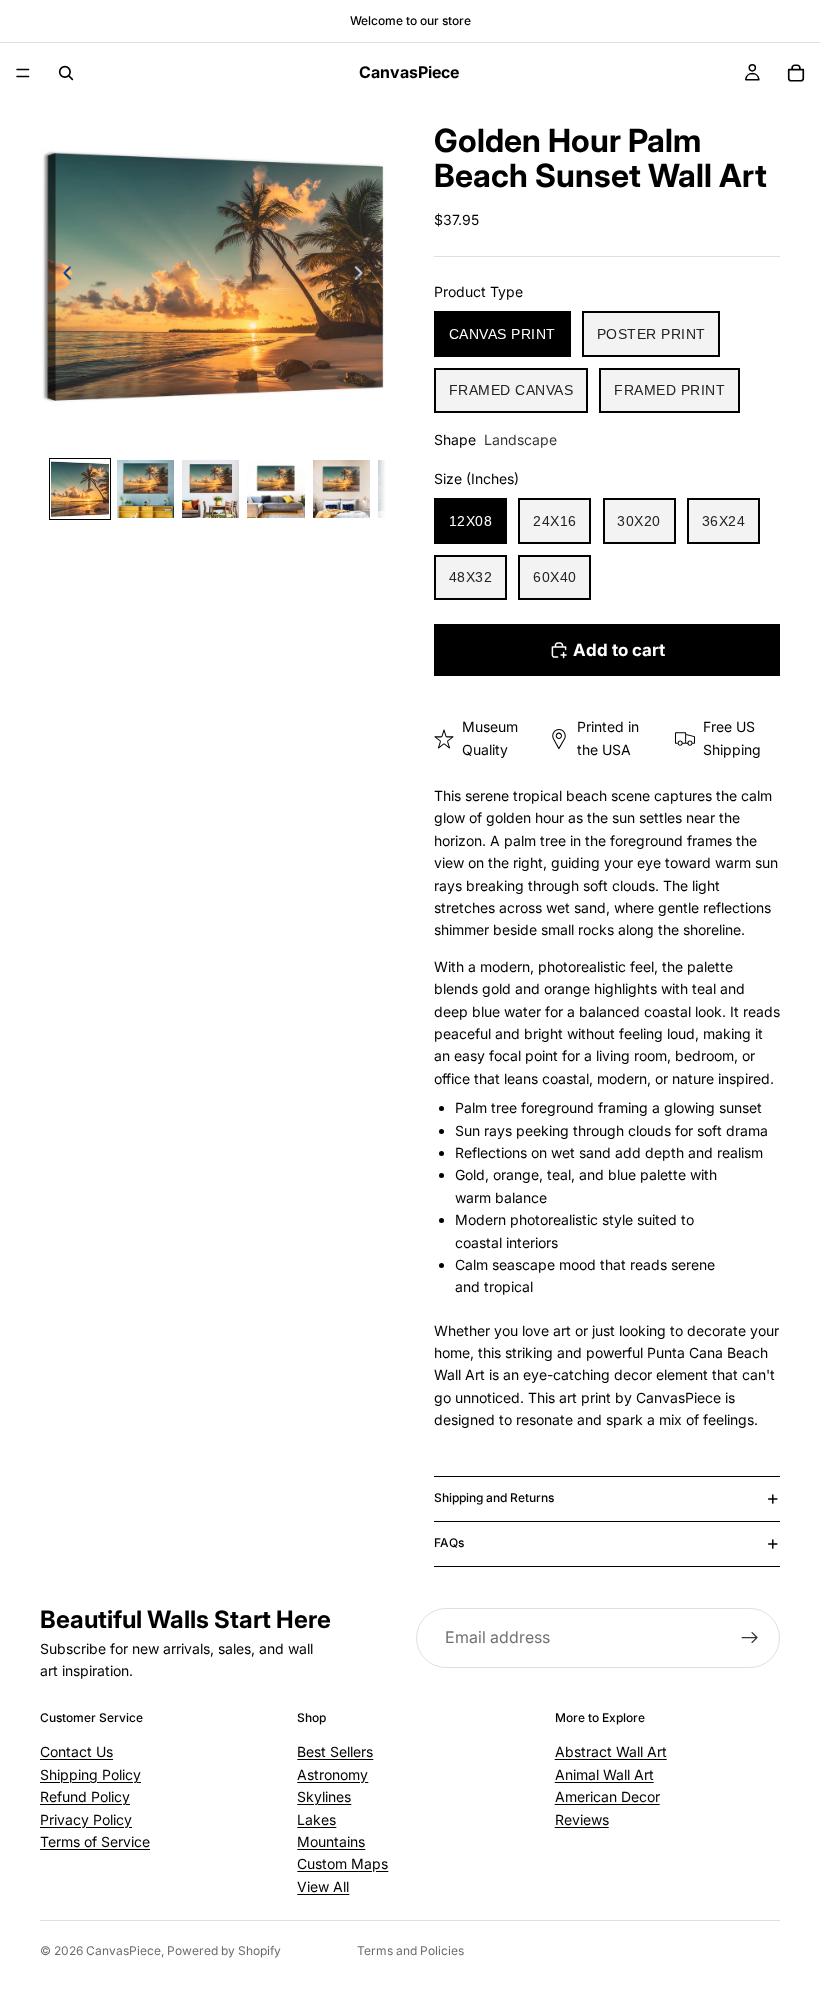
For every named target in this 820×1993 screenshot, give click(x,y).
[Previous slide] (62, 276)
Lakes (316, 1819)
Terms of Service (95, 1841)
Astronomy (332, 1774)
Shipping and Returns (494, 1497)
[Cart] (796, 73)
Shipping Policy (90, 1774)
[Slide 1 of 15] (79, 488)
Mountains (331, 1841)
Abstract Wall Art (611, 1752)
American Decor (607, 1797)
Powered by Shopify (224, 1950)
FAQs (449, 1542)
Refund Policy (85, 1797)
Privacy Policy (86, 1819)
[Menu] (23, 73)
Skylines (324, 1797)
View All (323, 1886)
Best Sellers (335, 1752)
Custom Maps (342, 1864)
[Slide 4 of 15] (275, 488)
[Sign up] (750, 1638)
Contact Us (76, 1752)
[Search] (66, 73)
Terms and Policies (410, 1950)
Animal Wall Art (604, 1774)
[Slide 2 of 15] (145, 488)
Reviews (582, 1819)
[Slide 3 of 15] (210, 488)
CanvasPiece (123, 1950)
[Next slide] (364, 276)
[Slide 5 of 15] (341, 488)
